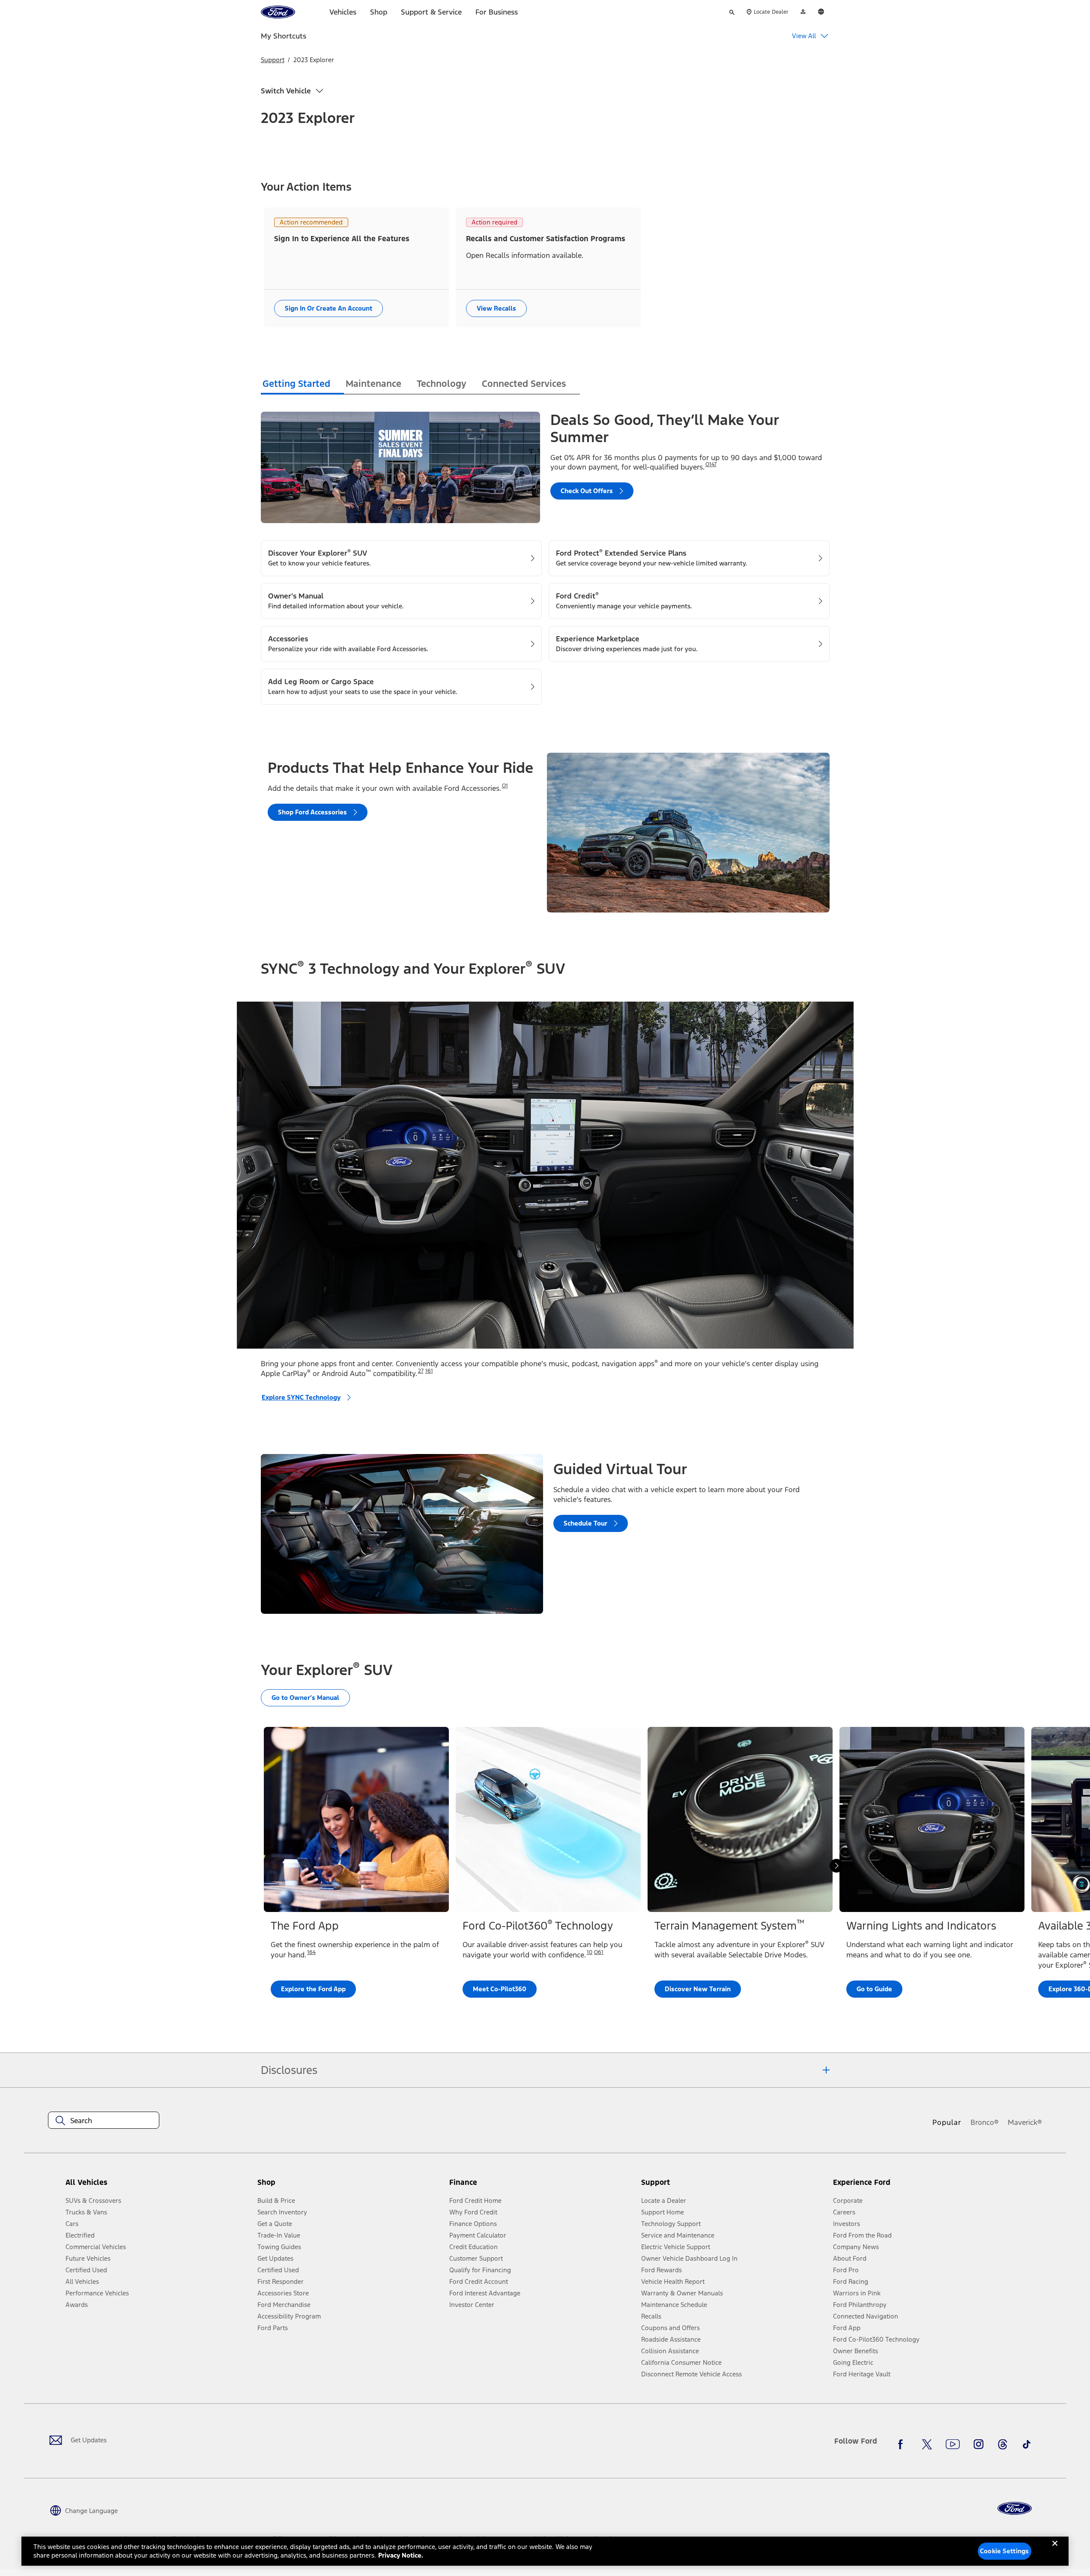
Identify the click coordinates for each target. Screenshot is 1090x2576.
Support (273, 60)
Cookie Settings (1004, 2551)
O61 (599, 1952)
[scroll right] (836, 1866)
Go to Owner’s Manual (305, 1698)
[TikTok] (1027, 2444)
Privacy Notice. (401, 2555)
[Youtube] (953, 2444)
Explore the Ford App (313, 1989)
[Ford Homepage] (1015, 2509)
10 (590, 1952)
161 (429, 1371)
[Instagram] (979, 2444)
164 (311, 1952)
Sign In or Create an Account (328, 308)
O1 (505, 786)
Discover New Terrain (698, 1989)
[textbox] (104, 2121)
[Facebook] (903, 2444)
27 (421, 1371)
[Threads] (1003, 2444)
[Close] (1055, 2550)
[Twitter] (927, 2444)
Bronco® (985, 2122)
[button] (350, 2186)
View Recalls (496, 308)
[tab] (302, 385)
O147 (711, 464)
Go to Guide (874, 1989)
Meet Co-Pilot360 (500, 1989)
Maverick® (1025, 2122)
